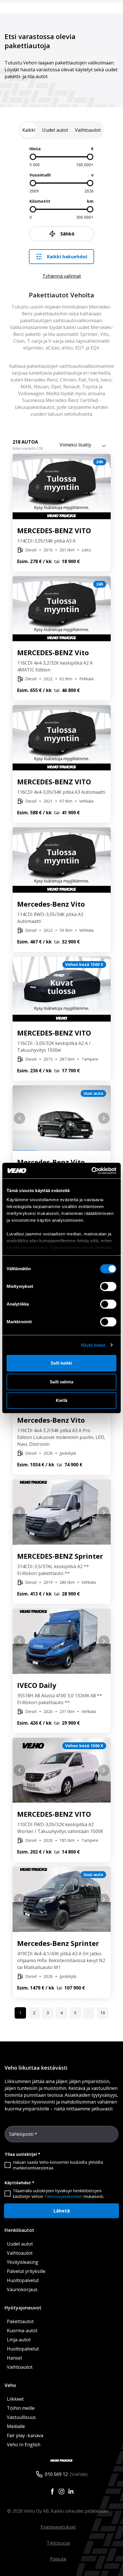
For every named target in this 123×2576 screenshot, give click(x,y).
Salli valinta (61, 1382)
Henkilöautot (19, 2230)
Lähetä (62, 2211)
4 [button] (61, 2013)
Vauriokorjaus (22, 2289)
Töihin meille (21, 2408)
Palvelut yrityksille (26, 2271)
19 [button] (103, 2013)
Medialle (16, 2426)
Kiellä (61, 1400)
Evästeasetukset (58, 2527)
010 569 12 (56, 2474)
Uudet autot (20, 2244)
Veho (10, 2385)
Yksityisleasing (23, 2262)
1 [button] (20, 2013)
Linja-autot (19, 2340)
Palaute (58, 2559)
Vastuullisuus (21, 2417)
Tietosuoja (58, 2543)
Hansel (14, 2358)
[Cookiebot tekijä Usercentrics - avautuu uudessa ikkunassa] (91, 1171)
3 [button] (48, 2013)
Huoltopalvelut (23, 2280)
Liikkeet (15, 2399)
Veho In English (24, 2445)
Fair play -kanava (25, 2435)
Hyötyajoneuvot (23, 2308)
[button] (89, 2013)
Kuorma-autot (22, 2331)
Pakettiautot (20, 2321)
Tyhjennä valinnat (62, 276)
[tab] (29, 130)
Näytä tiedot (93, 1345)
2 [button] (34, 2013)
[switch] (108, 1286)
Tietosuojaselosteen (63, 2196)
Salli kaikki (61, 1363)
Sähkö (67, 234)
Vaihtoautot (20, 2253)
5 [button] (75, 2013)
